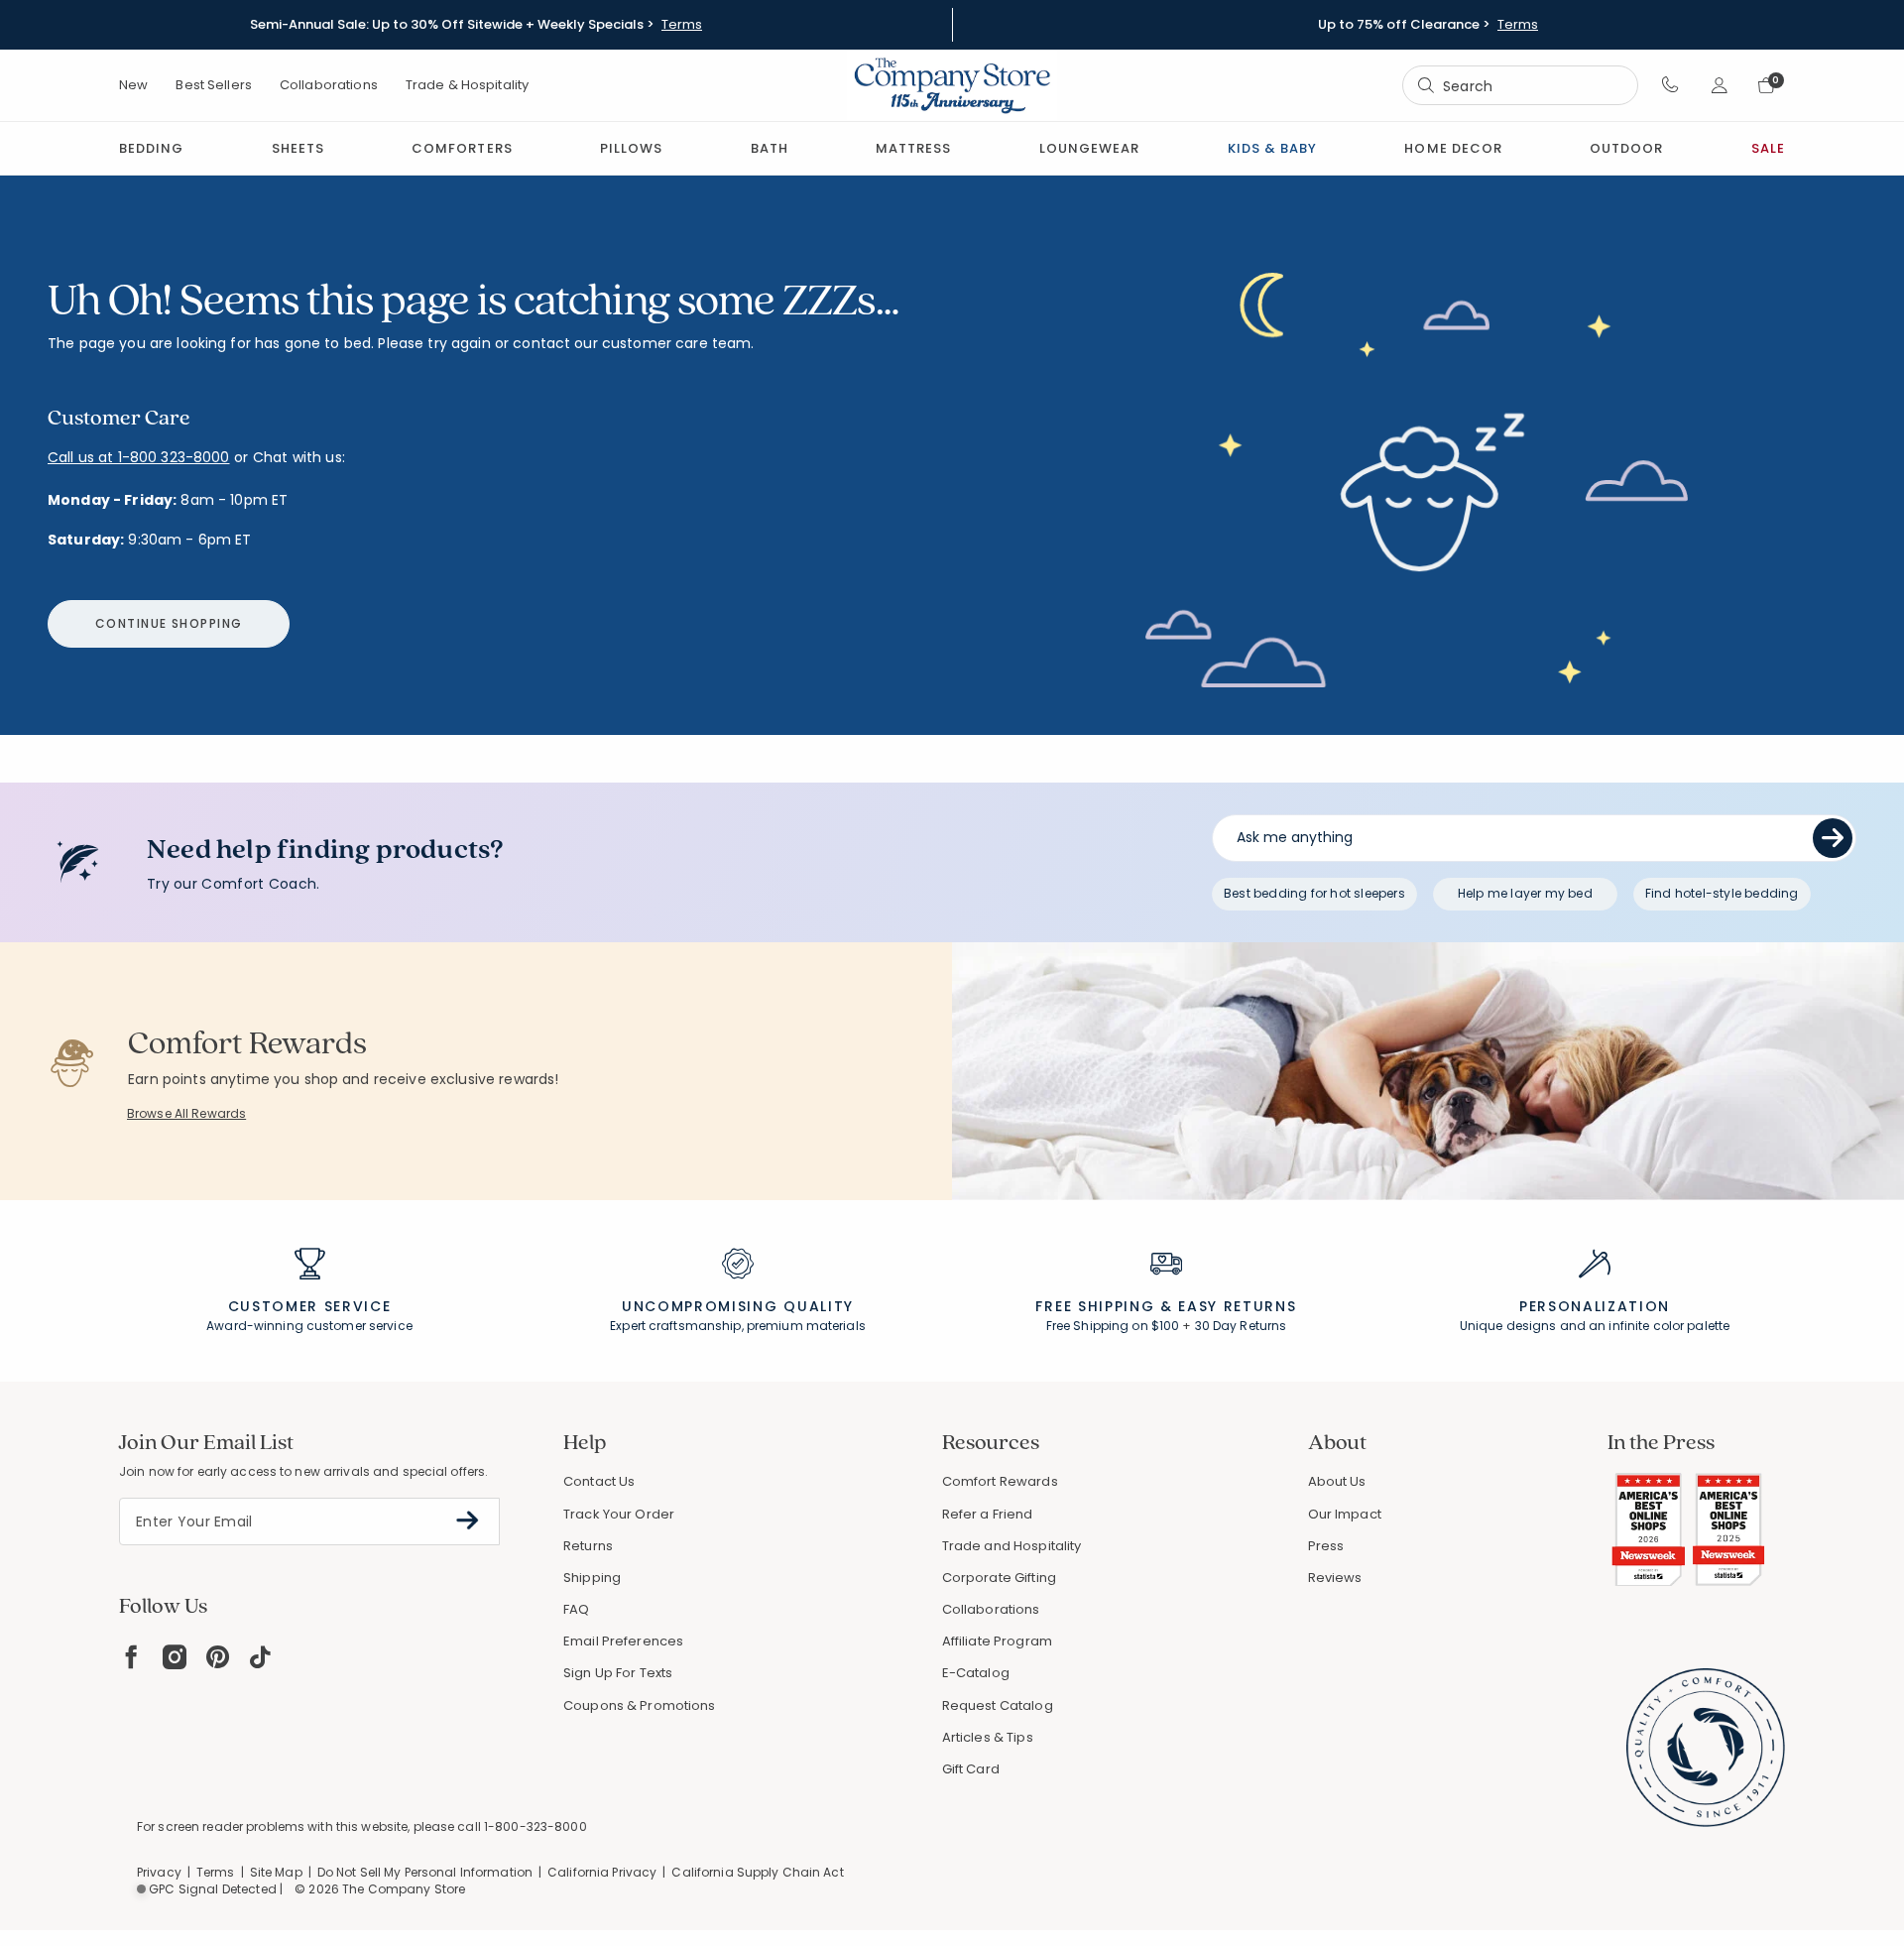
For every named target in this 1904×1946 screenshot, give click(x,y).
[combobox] (1520, 86)
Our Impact (1345, 1514)
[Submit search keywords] (1426, 85)
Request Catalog (998, 1705)
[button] (1670, 85)
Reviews (1335, 1578)
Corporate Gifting (999, 1578)
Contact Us (599, 1481)
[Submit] (1833, 838)
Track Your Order (619, 1514)
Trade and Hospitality (1012, 1546)
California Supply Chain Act (757, 1872)
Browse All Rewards (186, 1113)
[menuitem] (151, 148)
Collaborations (329, 85)
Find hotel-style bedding (1722, 893)
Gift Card (971, 1769)
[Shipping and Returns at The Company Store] (1166, 1273)
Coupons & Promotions (640, 1705)
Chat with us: (299, 458)
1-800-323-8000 (535, 1826)
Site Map (276, 1872)
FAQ (576, 1609)
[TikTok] (261, 1657)
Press (1326, 1546)
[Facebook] (131, 1657)
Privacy (159, 1872)
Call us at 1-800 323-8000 (139, 457)
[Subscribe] (468, 1520)
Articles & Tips (988, 1737)
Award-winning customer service (309, 1326)
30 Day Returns (1241, 1326)
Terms (682, 25)
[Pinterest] (218, 1657)
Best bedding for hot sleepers (1314, 893)
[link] (913, 148)
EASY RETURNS (1237, 1306)
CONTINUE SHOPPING (169, 623)
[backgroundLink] (476, 25)
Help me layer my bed (1525, 893)
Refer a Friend (988, 1514)
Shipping (592, 1578)
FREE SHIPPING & (1104, 1306)
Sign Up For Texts (618, 1673)
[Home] (952, 85)
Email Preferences (623, 1641)
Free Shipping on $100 (1113, 1326)
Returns (588, 1546)
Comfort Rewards (1000, 1481)
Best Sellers (214, 85)
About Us (1337, 1481)
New (133, 85)
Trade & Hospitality (467, 85)
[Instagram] (175, 1657)
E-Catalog (976, 1673)
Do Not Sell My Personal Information (425, 1872)
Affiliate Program (997, 1641)
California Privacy (602, 1872)
